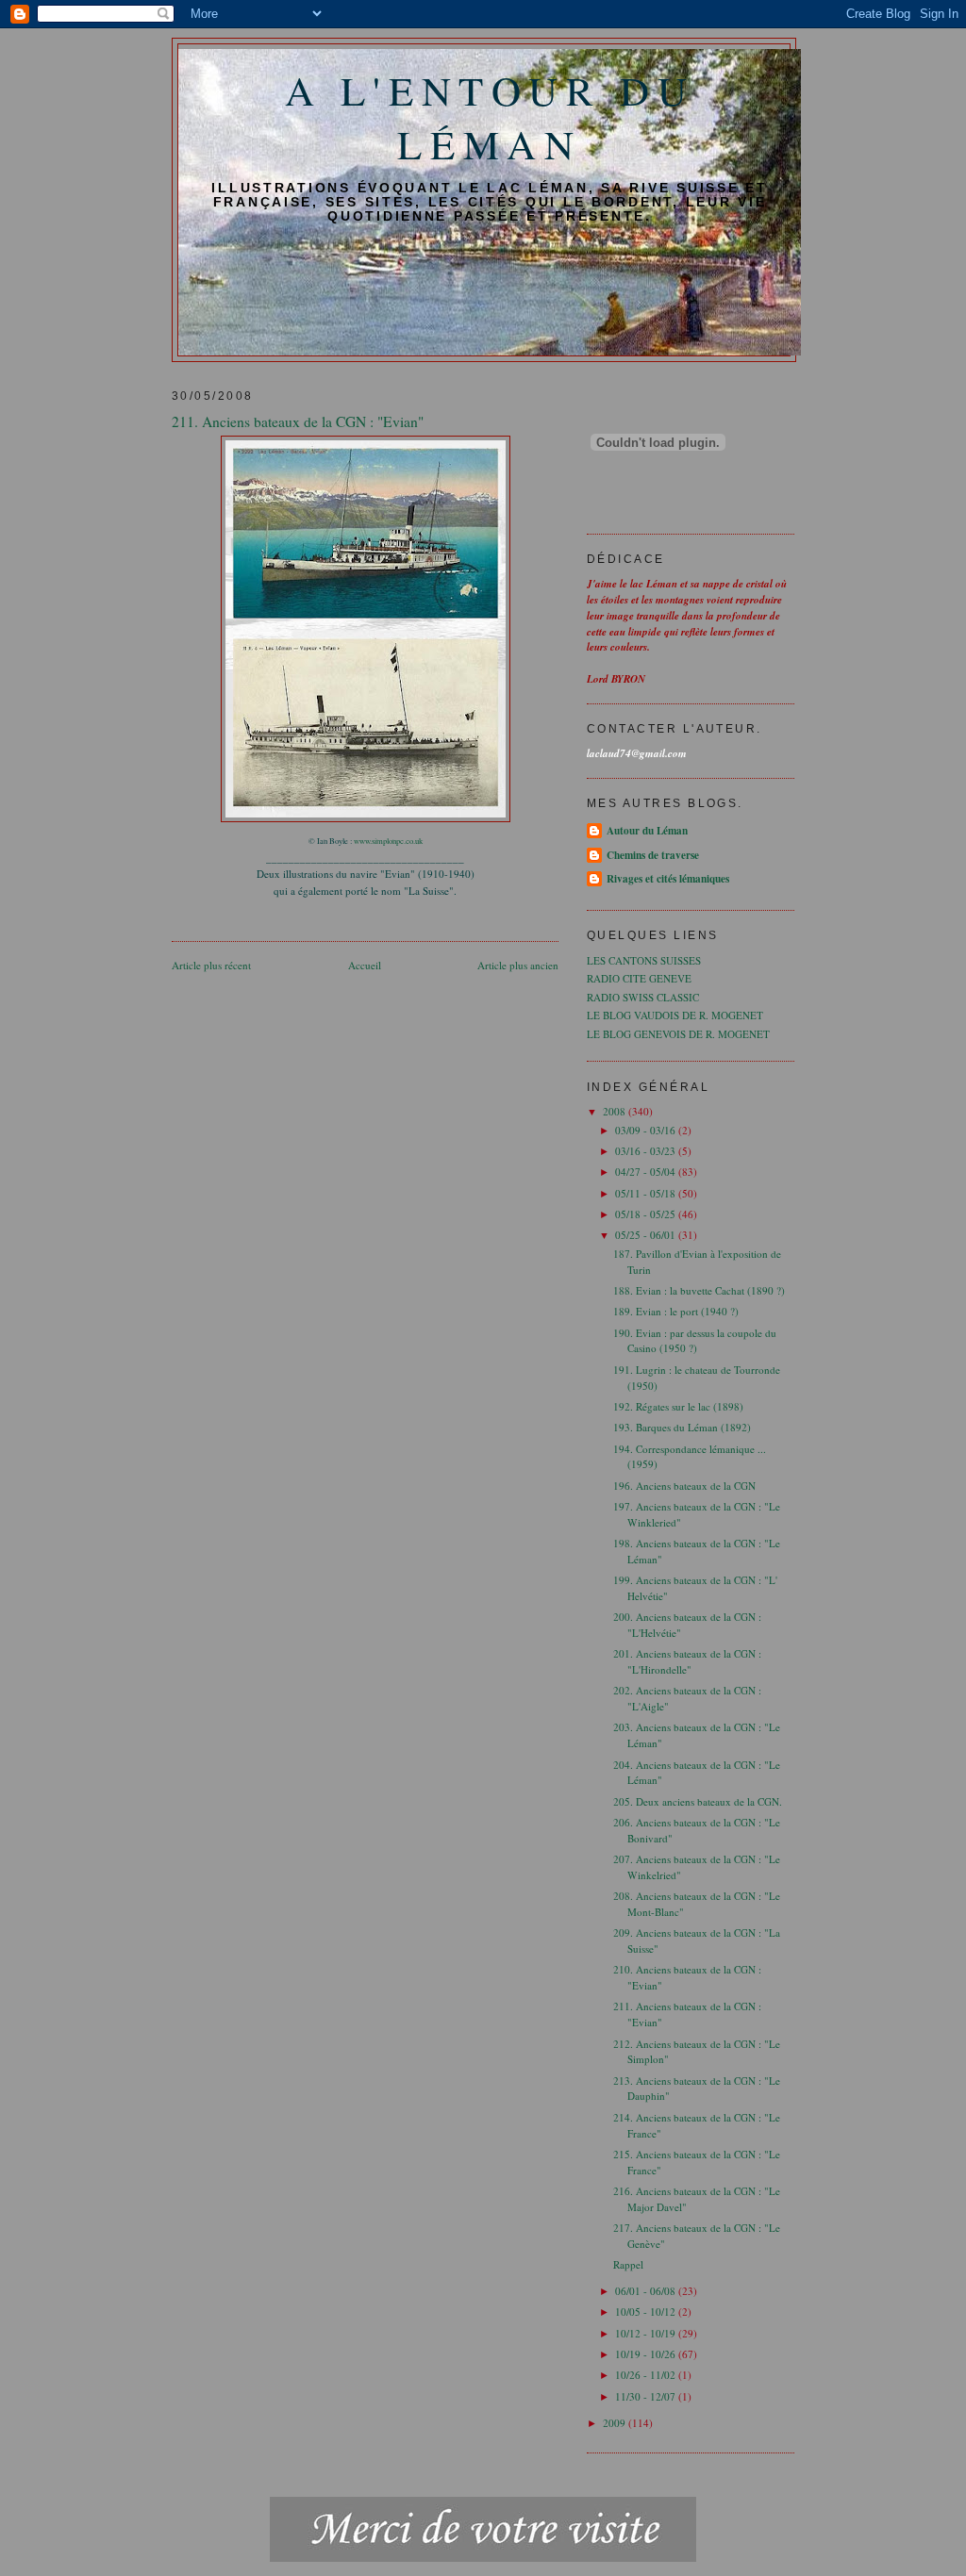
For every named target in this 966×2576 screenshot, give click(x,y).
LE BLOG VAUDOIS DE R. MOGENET (675, 1015)
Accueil (365, 965)
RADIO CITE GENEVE (639, 978)
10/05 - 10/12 (647, 2312)
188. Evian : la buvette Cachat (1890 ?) (699, 1290)
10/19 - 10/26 (647, 2354)
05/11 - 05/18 (647, 1193)
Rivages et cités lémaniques (668, 879)
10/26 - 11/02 (647, 2375)
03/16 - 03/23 (647, 1151)
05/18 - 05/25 (647, 1214)
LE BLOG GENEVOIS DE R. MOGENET (678, 1034)
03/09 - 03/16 (647, 1130)
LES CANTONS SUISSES (644, 960)
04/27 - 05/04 (647, 1172)
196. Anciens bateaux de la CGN (684, 1486)
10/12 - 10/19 (647, 2333)
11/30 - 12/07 (647, 2396)
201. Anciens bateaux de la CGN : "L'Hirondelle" (687, 1661)
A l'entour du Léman (490, 117)
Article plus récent (211, 965)
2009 (616, 2423)
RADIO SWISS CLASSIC (643, 997)
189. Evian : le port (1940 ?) (676, 1311)
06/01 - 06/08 (647, 2291)
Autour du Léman (647, 831)
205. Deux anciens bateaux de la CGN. (698, 1801)
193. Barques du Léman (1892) (682, 1427)
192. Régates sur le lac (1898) (678, 1406)
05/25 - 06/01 (647, 1235)
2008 (616, 1111)
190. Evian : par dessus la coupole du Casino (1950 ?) (695, 1341)
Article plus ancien (518, 965)
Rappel (628, 2264)
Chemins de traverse (653, 855)
